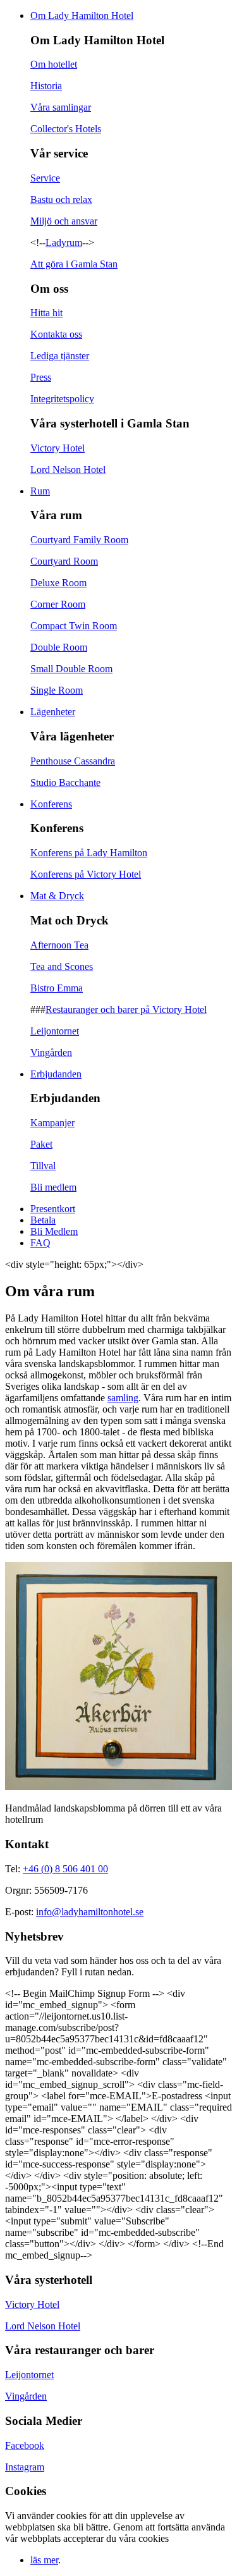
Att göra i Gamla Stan (74, 264)
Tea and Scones (62, 966)
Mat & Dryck (57, 896)
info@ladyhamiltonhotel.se (90, 1912)
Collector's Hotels (66, 129)
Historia (46, 86)
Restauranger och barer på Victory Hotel (126, 1009)
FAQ (40, 1243)
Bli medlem (53, 1187)
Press (41, 377)
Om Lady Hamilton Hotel (82, 15)
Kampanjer (52, 1123)
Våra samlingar (61, 107)
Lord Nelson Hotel (68, 469)
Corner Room (58, 604)
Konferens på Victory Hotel (86, 874)
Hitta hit (46, 313)
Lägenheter (53, 712)
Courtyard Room (64, 561)
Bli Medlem (54, 1231)
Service (45, 178)
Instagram (25, 2467)
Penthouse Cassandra (73, 761)
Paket (41, 1144)
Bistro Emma (57, 988)
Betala (43, 1220)
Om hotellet (54, 64)
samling (123, 1398)
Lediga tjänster (60, 356)
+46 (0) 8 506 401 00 (65, 1869)
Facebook (25, 2445)
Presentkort (53, 1209)
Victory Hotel (58, 448)
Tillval (43, 1166)
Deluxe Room (58, 583)
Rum (40, 491)
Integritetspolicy (62, 399)
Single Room (57, 690)
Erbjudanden (56, 1074)
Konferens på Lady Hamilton (89, 853)
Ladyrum (64, 242)
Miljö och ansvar (64, 221)
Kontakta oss (56, 334)
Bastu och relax (61, 199)
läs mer (44, 2560)
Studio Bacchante (65, 782)
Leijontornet (55, 1031)
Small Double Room (71, 669)
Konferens (51, 804)
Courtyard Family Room (79, 540)
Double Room (59, 647)
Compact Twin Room (74, 626)
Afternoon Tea (59, 945)
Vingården (51, 1052)
